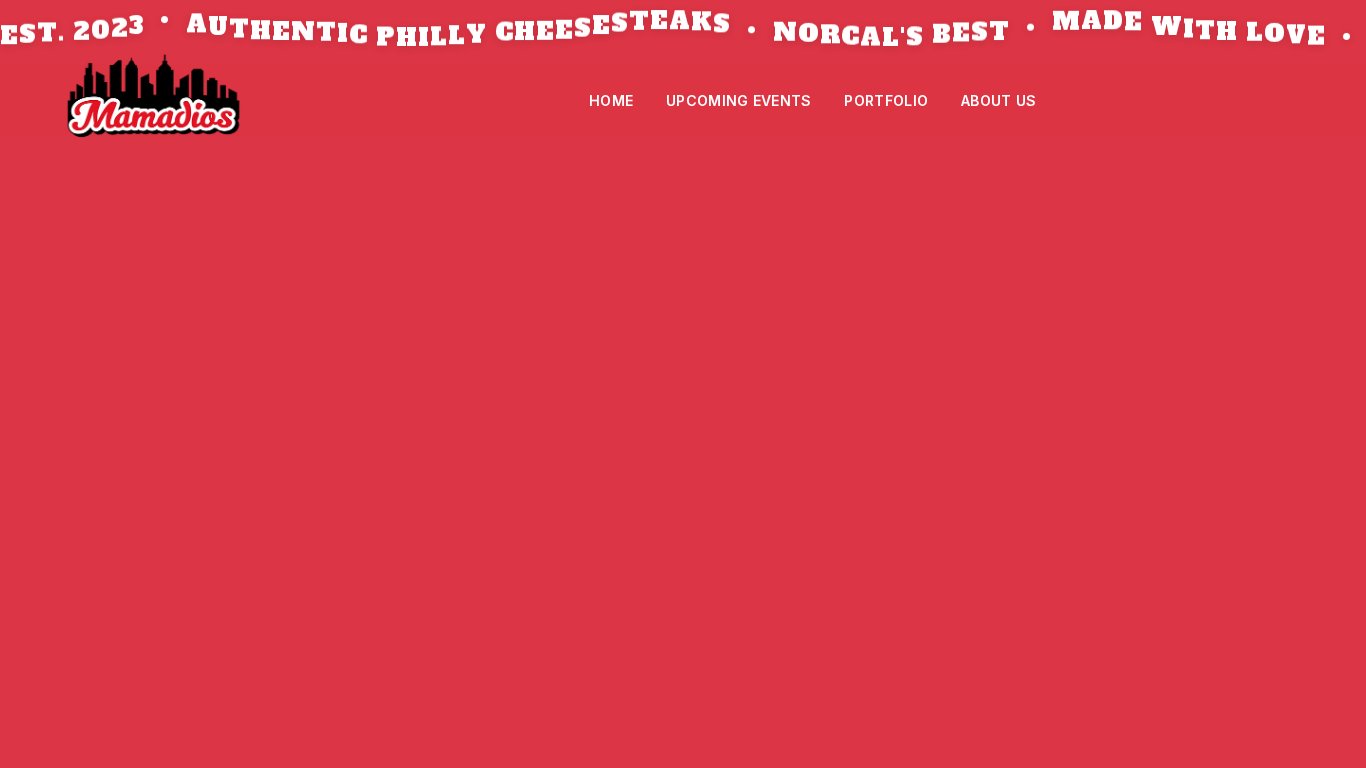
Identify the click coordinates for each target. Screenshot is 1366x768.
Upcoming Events (739, 100)
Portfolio (886, 100)
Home (611, 100)
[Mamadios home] (153, 100)
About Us (998, 100)
